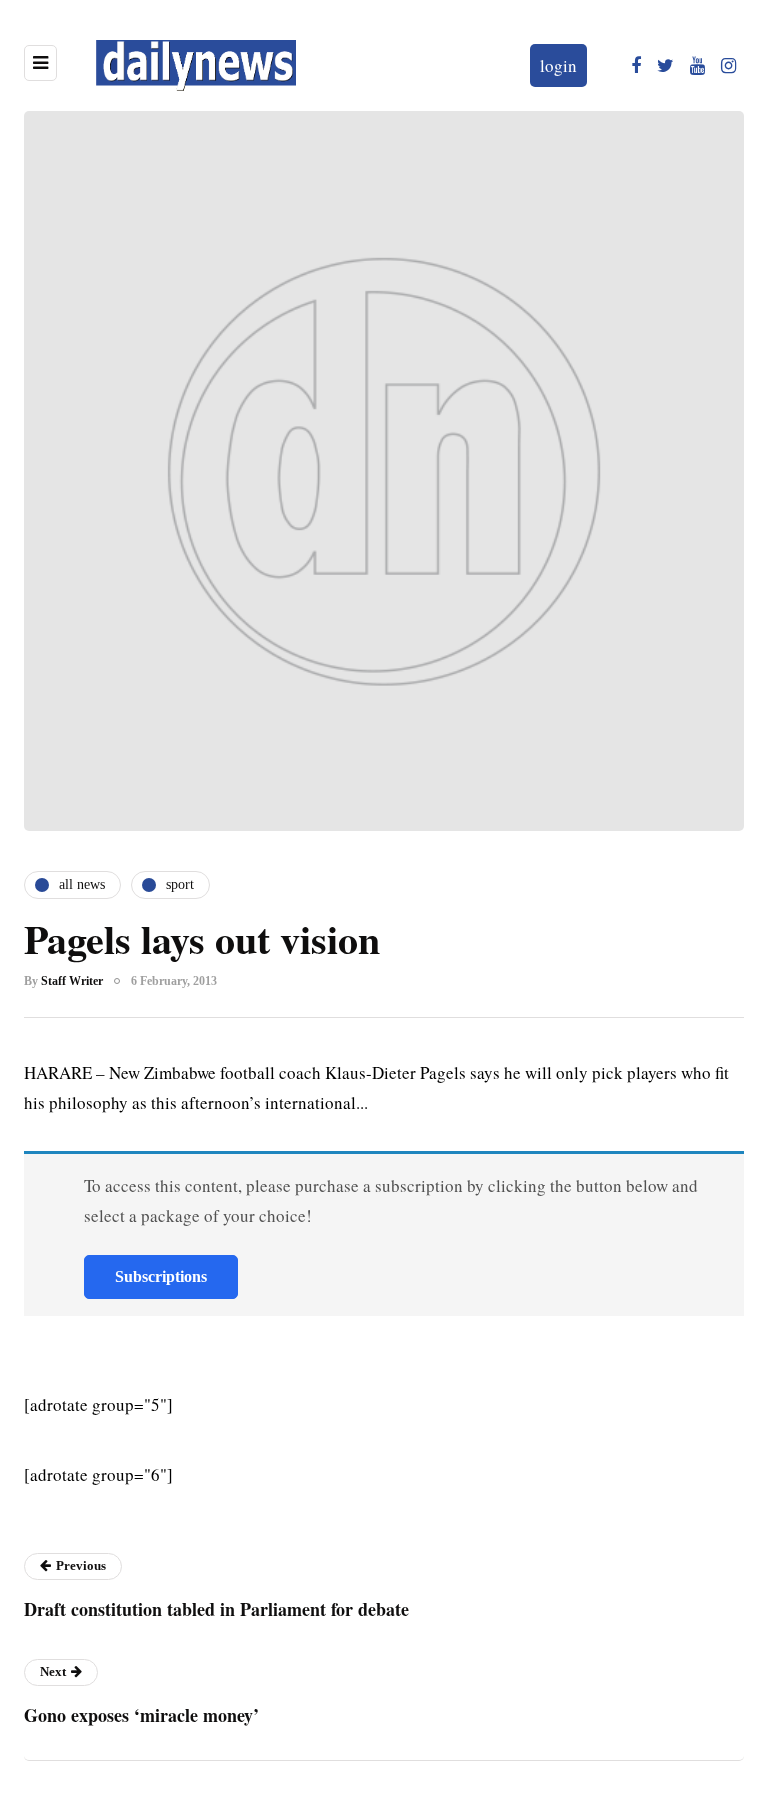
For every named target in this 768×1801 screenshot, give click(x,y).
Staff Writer (72, 981)
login (558, 65)
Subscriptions (161, 1276)
